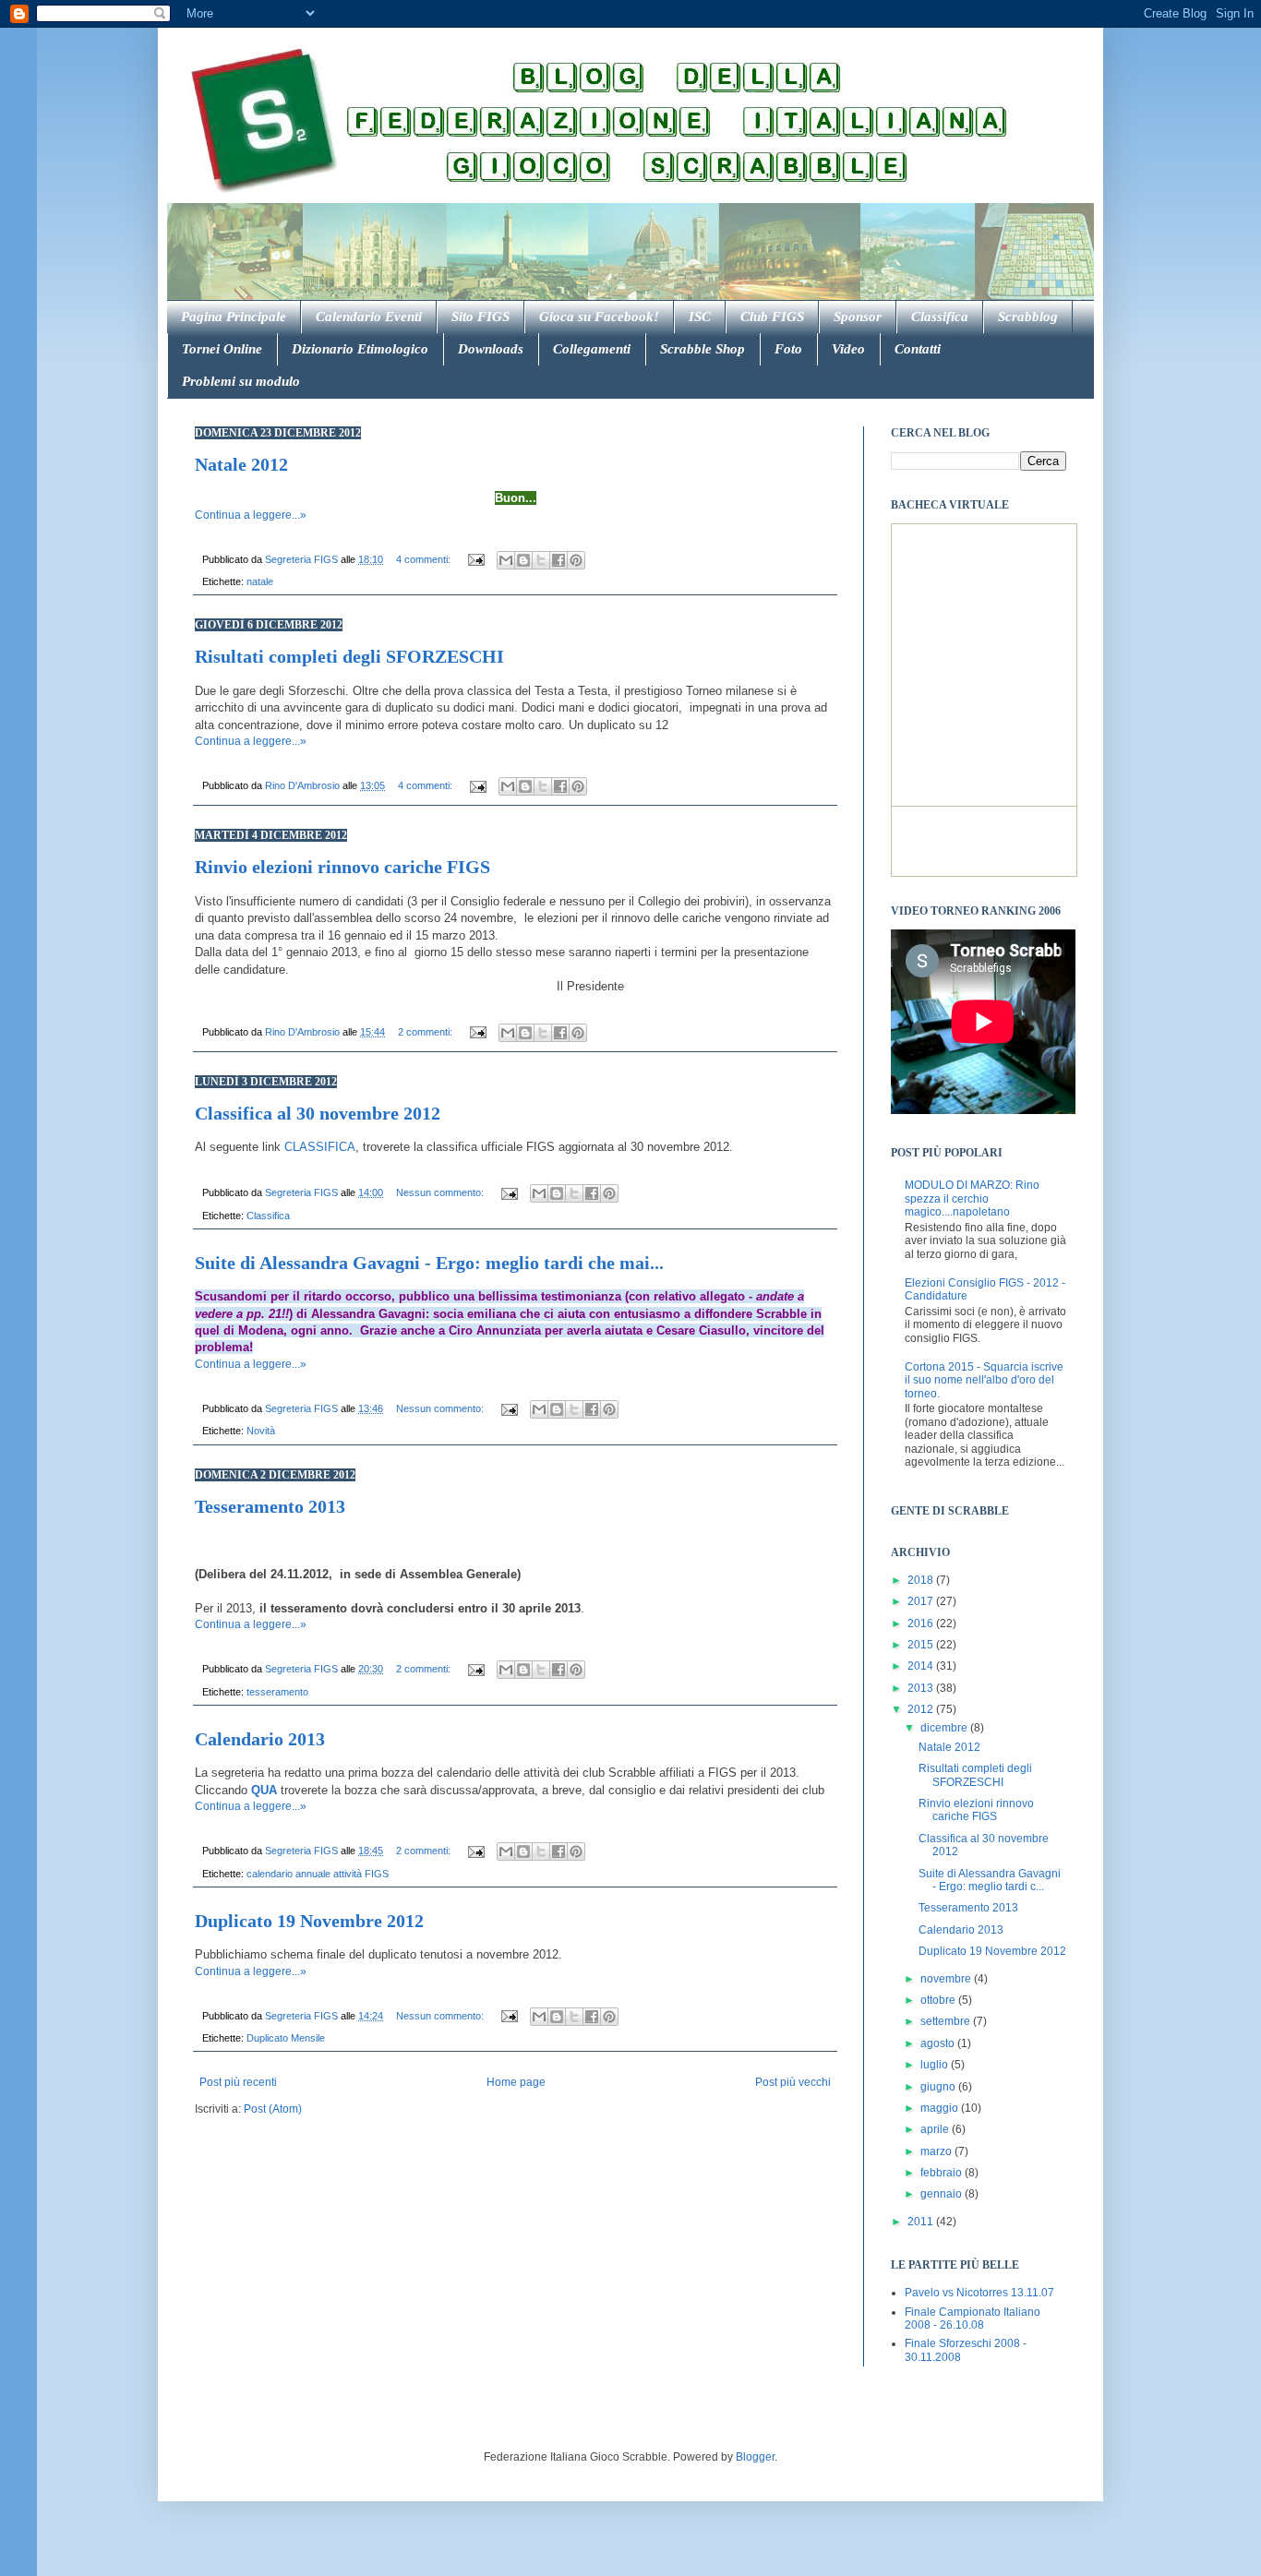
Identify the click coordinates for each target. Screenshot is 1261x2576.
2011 (922, 2222)
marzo (937, 2151)
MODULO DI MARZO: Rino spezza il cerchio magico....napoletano (972, 1198)
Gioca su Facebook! (599, 317)
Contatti (918, 349)
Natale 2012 (241, 464)
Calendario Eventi (369, 317)
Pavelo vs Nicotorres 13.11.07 (979, 2293)
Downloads (491, 349)
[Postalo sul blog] (523, 560)
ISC (700, 317)
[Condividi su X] (541, 560)
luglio (936, 2065)
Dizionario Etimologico (360, 349)
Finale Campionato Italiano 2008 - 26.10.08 (973, 2318)
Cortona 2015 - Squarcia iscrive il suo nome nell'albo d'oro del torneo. (984, 1380)
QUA (264, 1790)
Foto (788, 349)
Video (848, 349)
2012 (922, 1709)
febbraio (943, 2173)
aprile (936, 2129)
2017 (922, 1601)
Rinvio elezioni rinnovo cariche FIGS (342, 867)
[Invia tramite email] (506, 560)
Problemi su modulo (241, 381)
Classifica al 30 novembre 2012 (318, 1113)
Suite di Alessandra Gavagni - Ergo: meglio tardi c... (990, 1880)
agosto (939, 2043)
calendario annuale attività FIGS (318, 1874)
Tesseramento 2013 (270, 1506)
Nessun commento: (441, 1192)
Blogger (755, 2457)
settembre (947, 2021)
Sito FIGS (480, 317)
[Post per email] (475, 559)
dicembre (945, 1728)
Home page (516, 2082)
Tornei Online (222, 349)
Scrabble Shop (703, 349)
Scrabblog (1028, 317)
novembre (947, 1979)
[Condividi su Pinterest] (576, 560)
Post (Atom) (273, 2109)
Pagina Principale (234, 317)
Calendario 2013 (260, 1739)
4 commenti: (425, 559)
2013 (922, 1688)
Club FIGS (772, 317)
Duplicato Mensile (286, 2038)
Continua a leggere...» (251, 515)
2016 (922, 1623)
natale (260, 581)
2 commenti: (426, 1032)
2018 (922, 1580)
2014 (922, 1666)
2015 (922, 1645)
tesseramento (277, 1692)
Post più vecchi (793, 2082)
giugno (939, 2087)
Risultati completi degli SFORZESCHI (349, 656)
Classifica (940, 317)
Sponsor (858, 317)
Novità (261, 1431)
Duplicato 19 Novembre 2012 (309, 1921)
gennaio (943, 2194)
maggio (941, 2108)
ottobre (939, 2000)
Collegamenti (592, 349)
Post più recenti (238, 2082)
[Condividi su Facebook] (558, 560)
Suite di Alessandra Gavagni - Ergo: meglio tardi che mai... (429, 1263)
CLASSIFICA (320, 1147)
